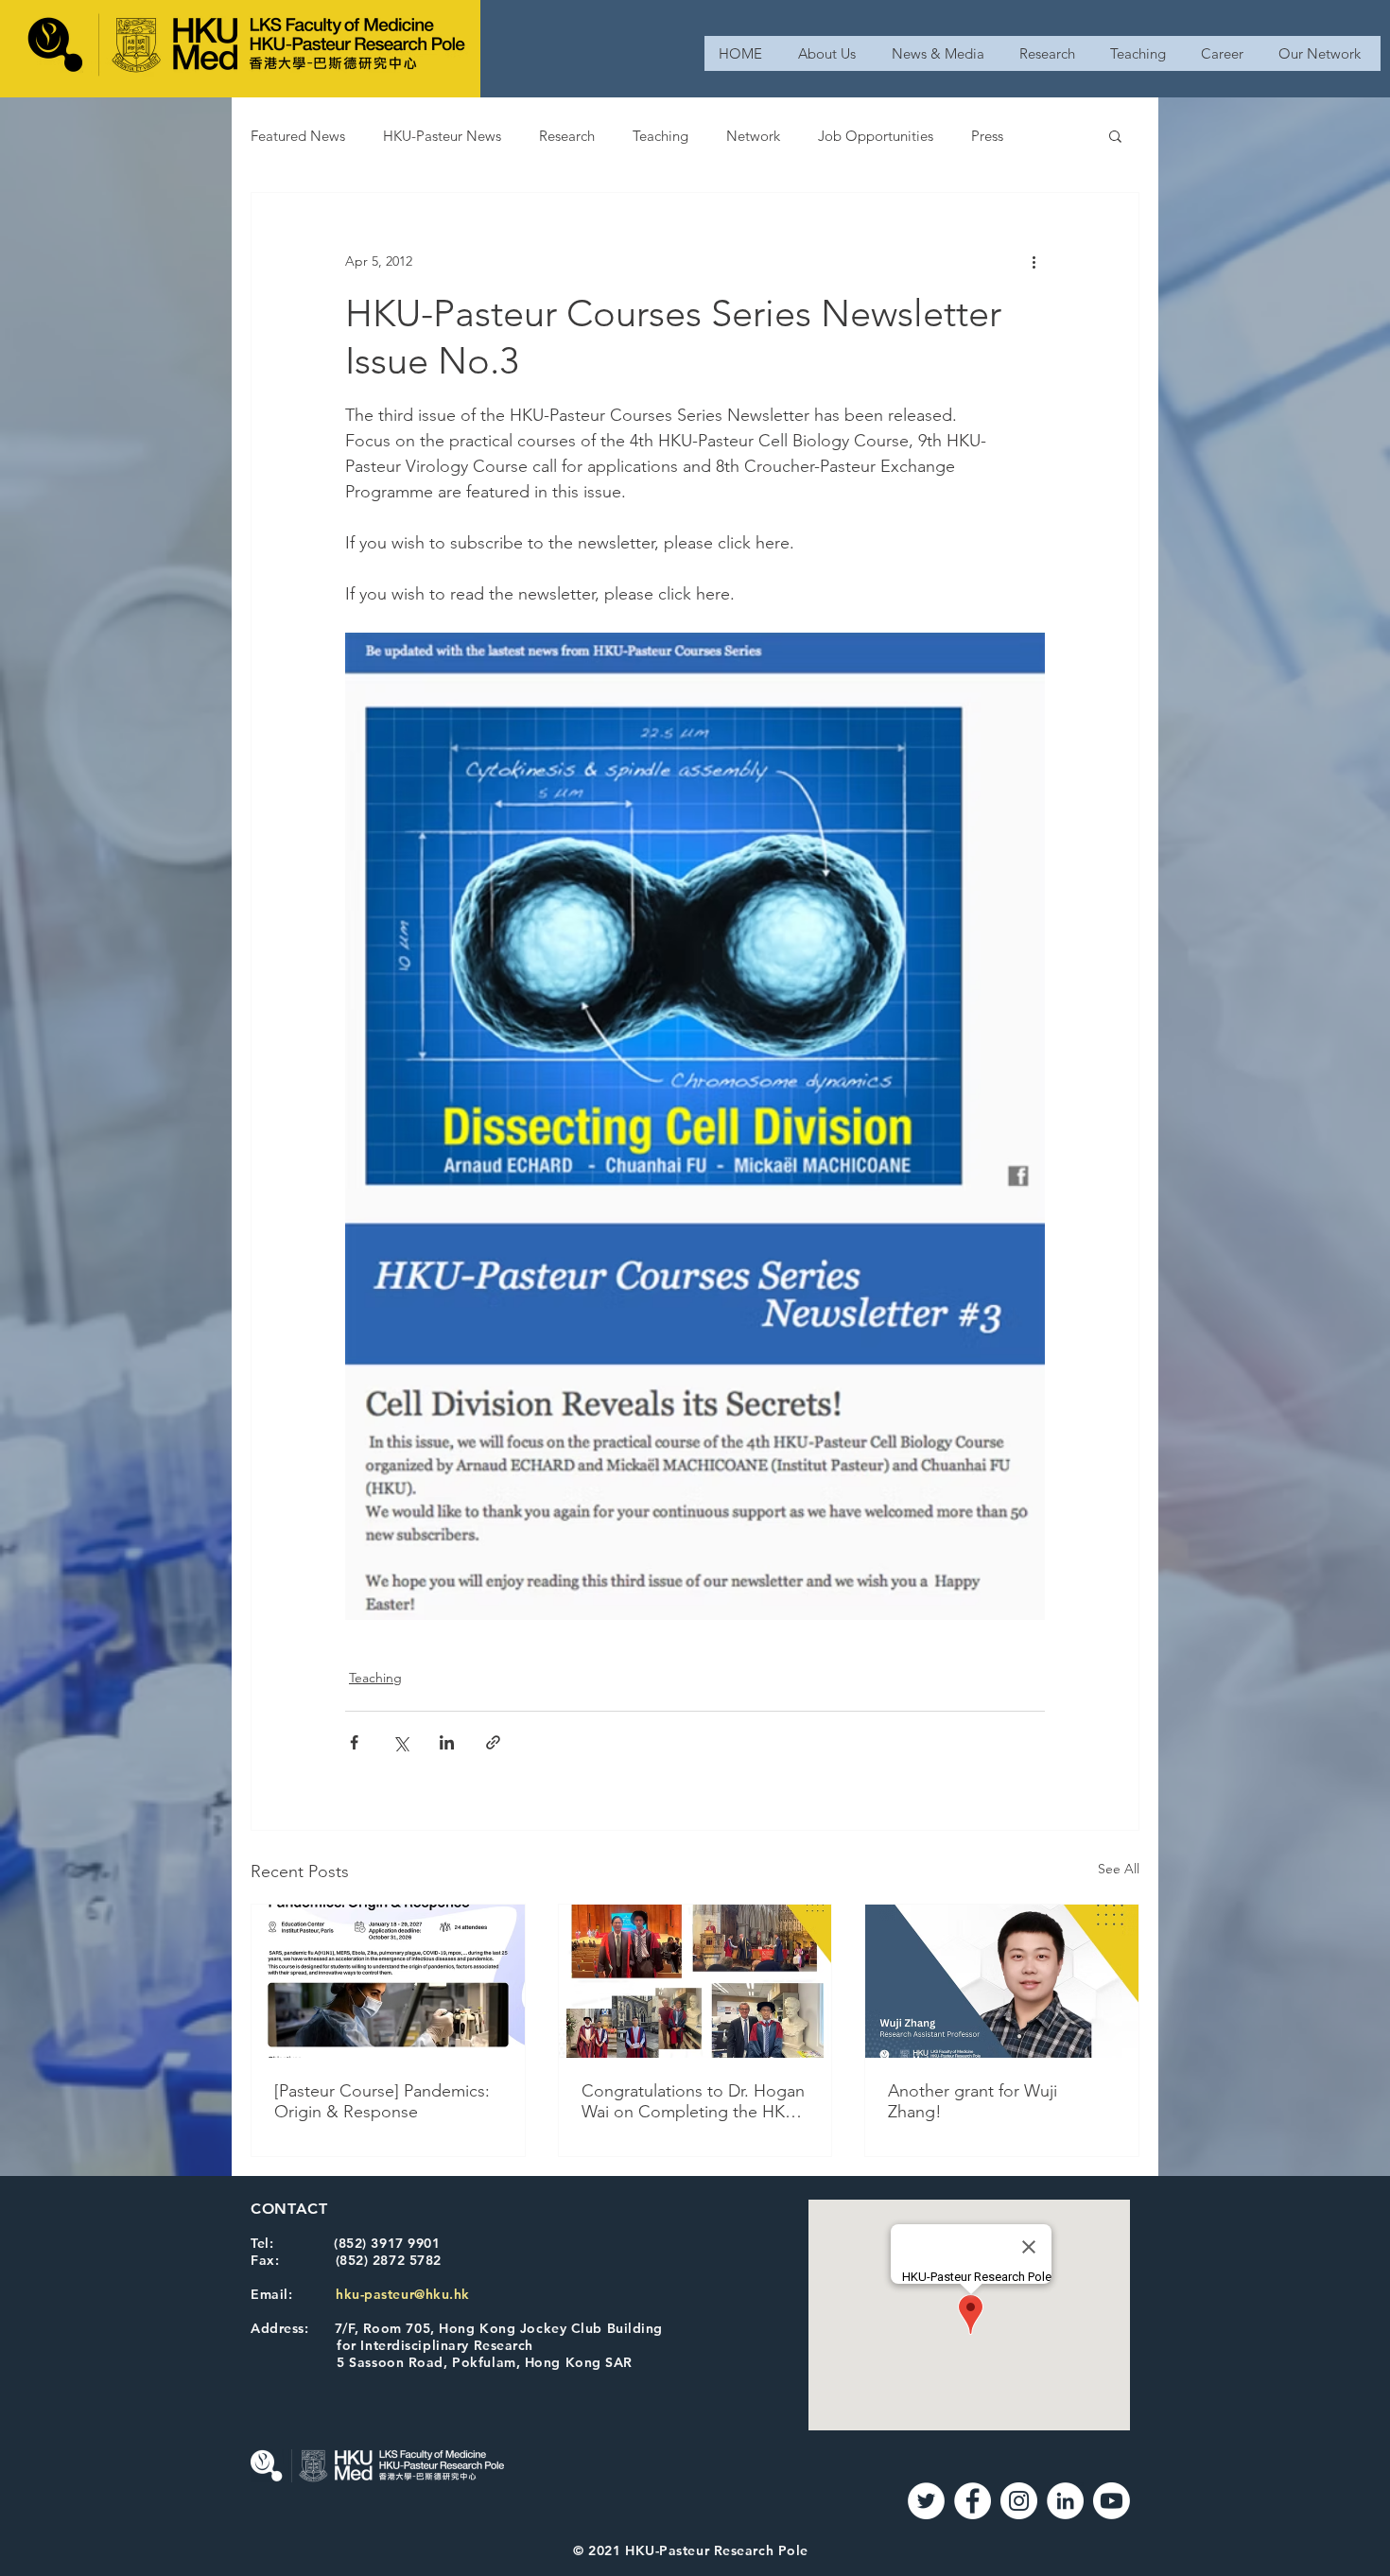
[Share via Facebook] (354, 1742)
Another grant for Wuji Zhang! (973, 2101)
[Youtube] (1112, 2501)
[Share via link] (493, 1742)
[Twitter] (926, 2501)
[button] (1115, 135)
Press (987, 136)
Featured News (298, 136)
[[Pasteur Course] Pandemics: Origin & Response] (388, 1981)
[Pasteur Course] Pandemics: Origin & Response (382, 2101)
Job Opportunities (876, 136)
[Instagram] (1019, 2501)
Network (753, 136)
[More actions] (1034, 261)
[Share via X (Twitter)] (400, 1742)
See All (1119, 1869)
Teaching (660, 136)
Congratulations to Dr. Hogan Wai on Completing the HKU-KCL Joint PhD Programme (693, 2101)
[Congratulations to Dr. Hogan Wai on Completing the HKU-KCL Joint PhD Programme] (695, 1981)
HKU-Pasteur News (442, 136)
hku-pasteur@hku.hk (403, 2294)
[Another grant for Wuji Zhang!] (1002, 1981)
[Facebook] (973, 2501)
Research (567, 136)
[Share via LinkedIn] (447, 1742)
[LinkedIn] (1065, 2501)
